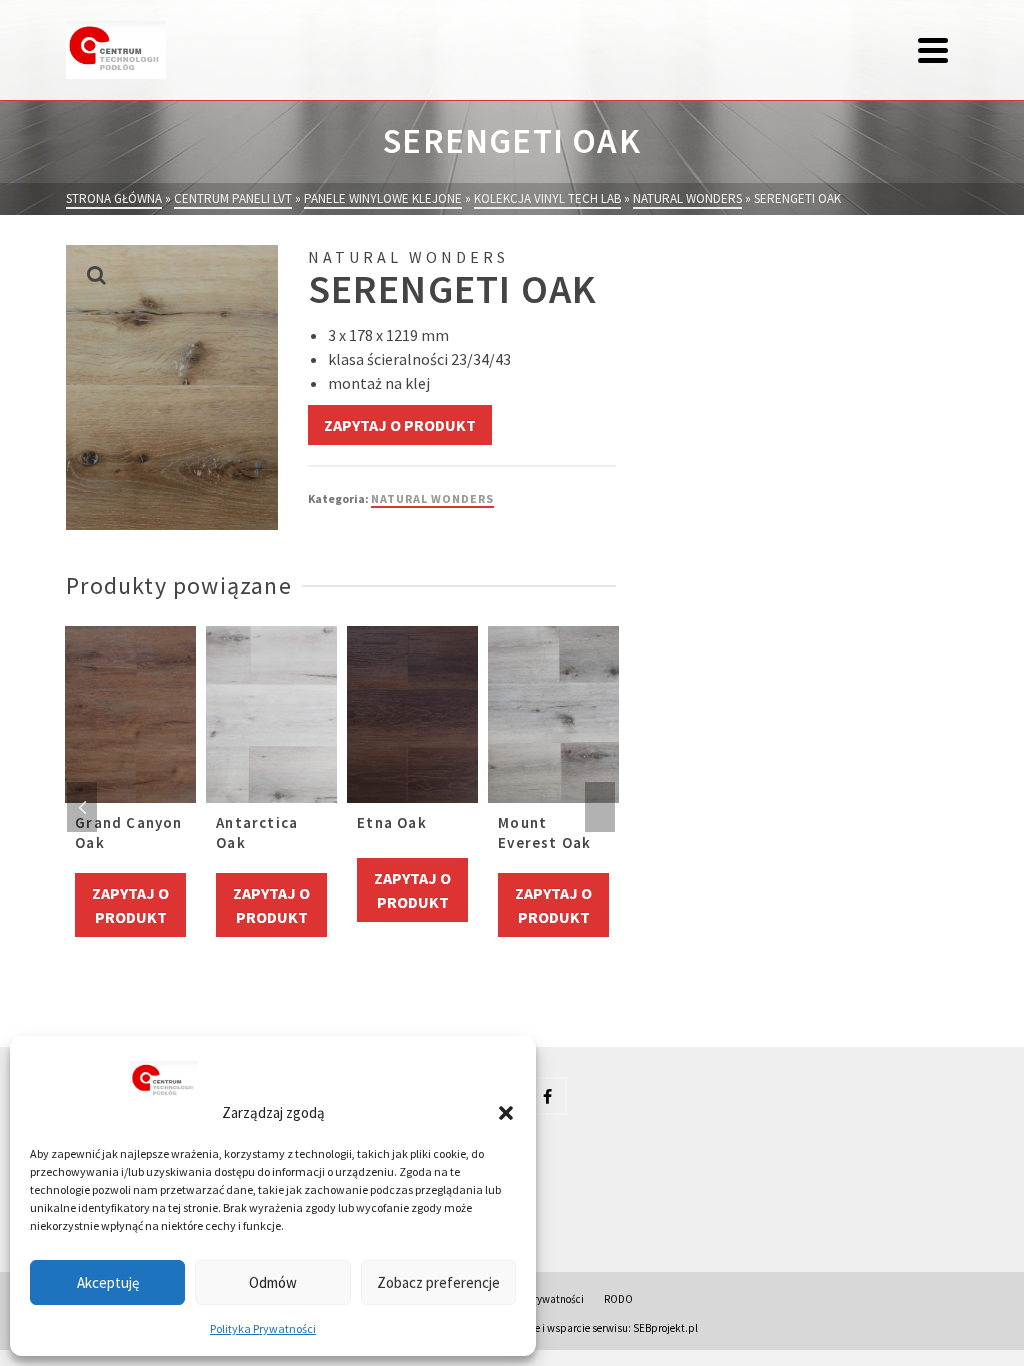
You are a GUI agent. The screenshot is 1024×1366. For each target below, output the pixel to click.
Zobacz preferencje (438, 1282)
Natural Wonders (432, 498)
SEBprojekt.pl (665, 1328)
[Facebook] (548, 1096)
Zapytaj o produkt (400, 425)
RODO (618, 1299)
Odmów (273, 1282)
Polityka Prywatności (263, 1328)
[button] (506, 1113)
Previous (82, 807)
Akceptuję (108, 1282)
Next (600, 807)
